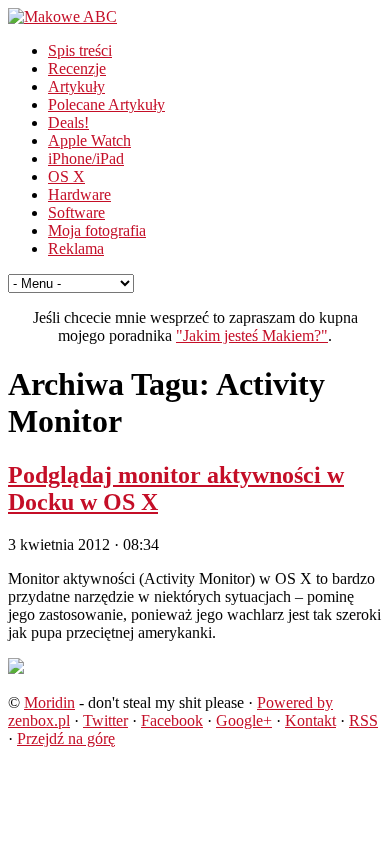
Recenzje (77, 68)
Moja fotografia (97, 230)
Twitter (105, 720)
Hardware (79, 194)
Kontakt (310, 720)
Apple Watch (89, 140)
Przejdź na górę (66, 738)
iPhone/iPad (86, 158)
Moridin (49, 702)
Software (76, 212)
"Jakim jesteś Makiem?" (252, 335)
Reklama (76, 248)
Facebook (172, 720)
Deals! (68, 122)
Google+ (244, 720)
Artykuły (76, 86)
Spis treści (80, 50)
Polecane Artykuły (106, 104)
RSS (363, 720)
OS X (66, 176)
